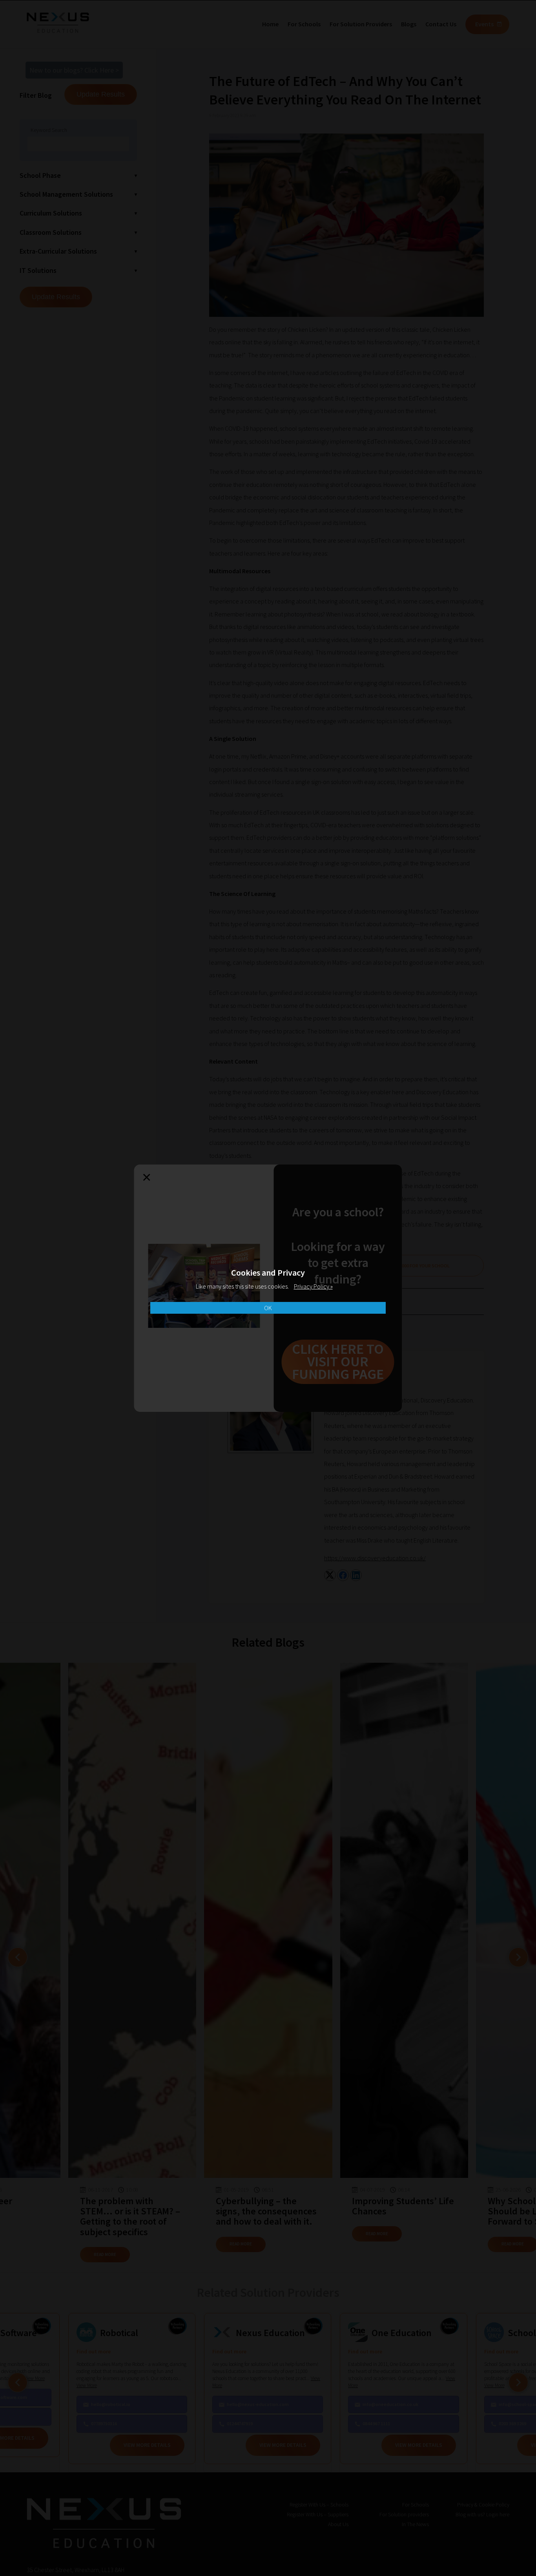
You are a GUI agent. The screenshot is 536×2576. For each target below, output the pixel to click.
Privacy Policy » (313, 1286)
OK (268, 1308)
